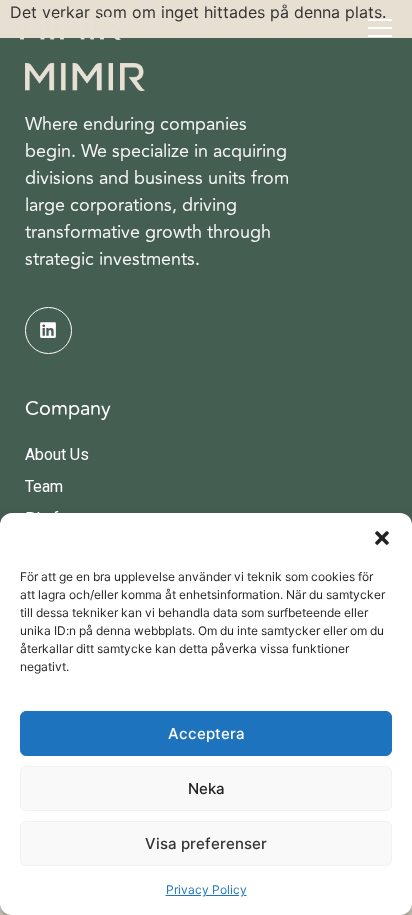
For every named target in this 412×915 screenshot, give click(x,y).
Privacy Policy (206, 889)
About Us (57, 454)
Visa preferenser (206, 843)
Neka (206, 788)
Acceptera (206, 733)
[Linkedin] (48, 330)
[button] (382, 538)
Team (44, 486)
